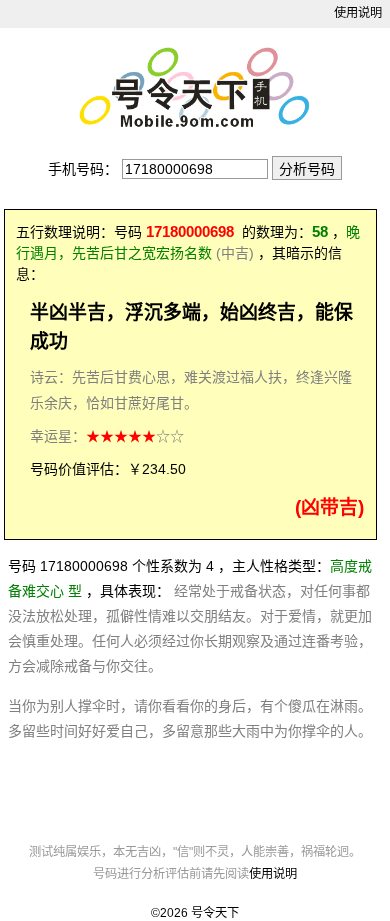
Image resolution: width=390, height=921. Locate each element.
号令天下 (215, 913)
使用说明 (358, 13)
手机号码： (83, 169)
